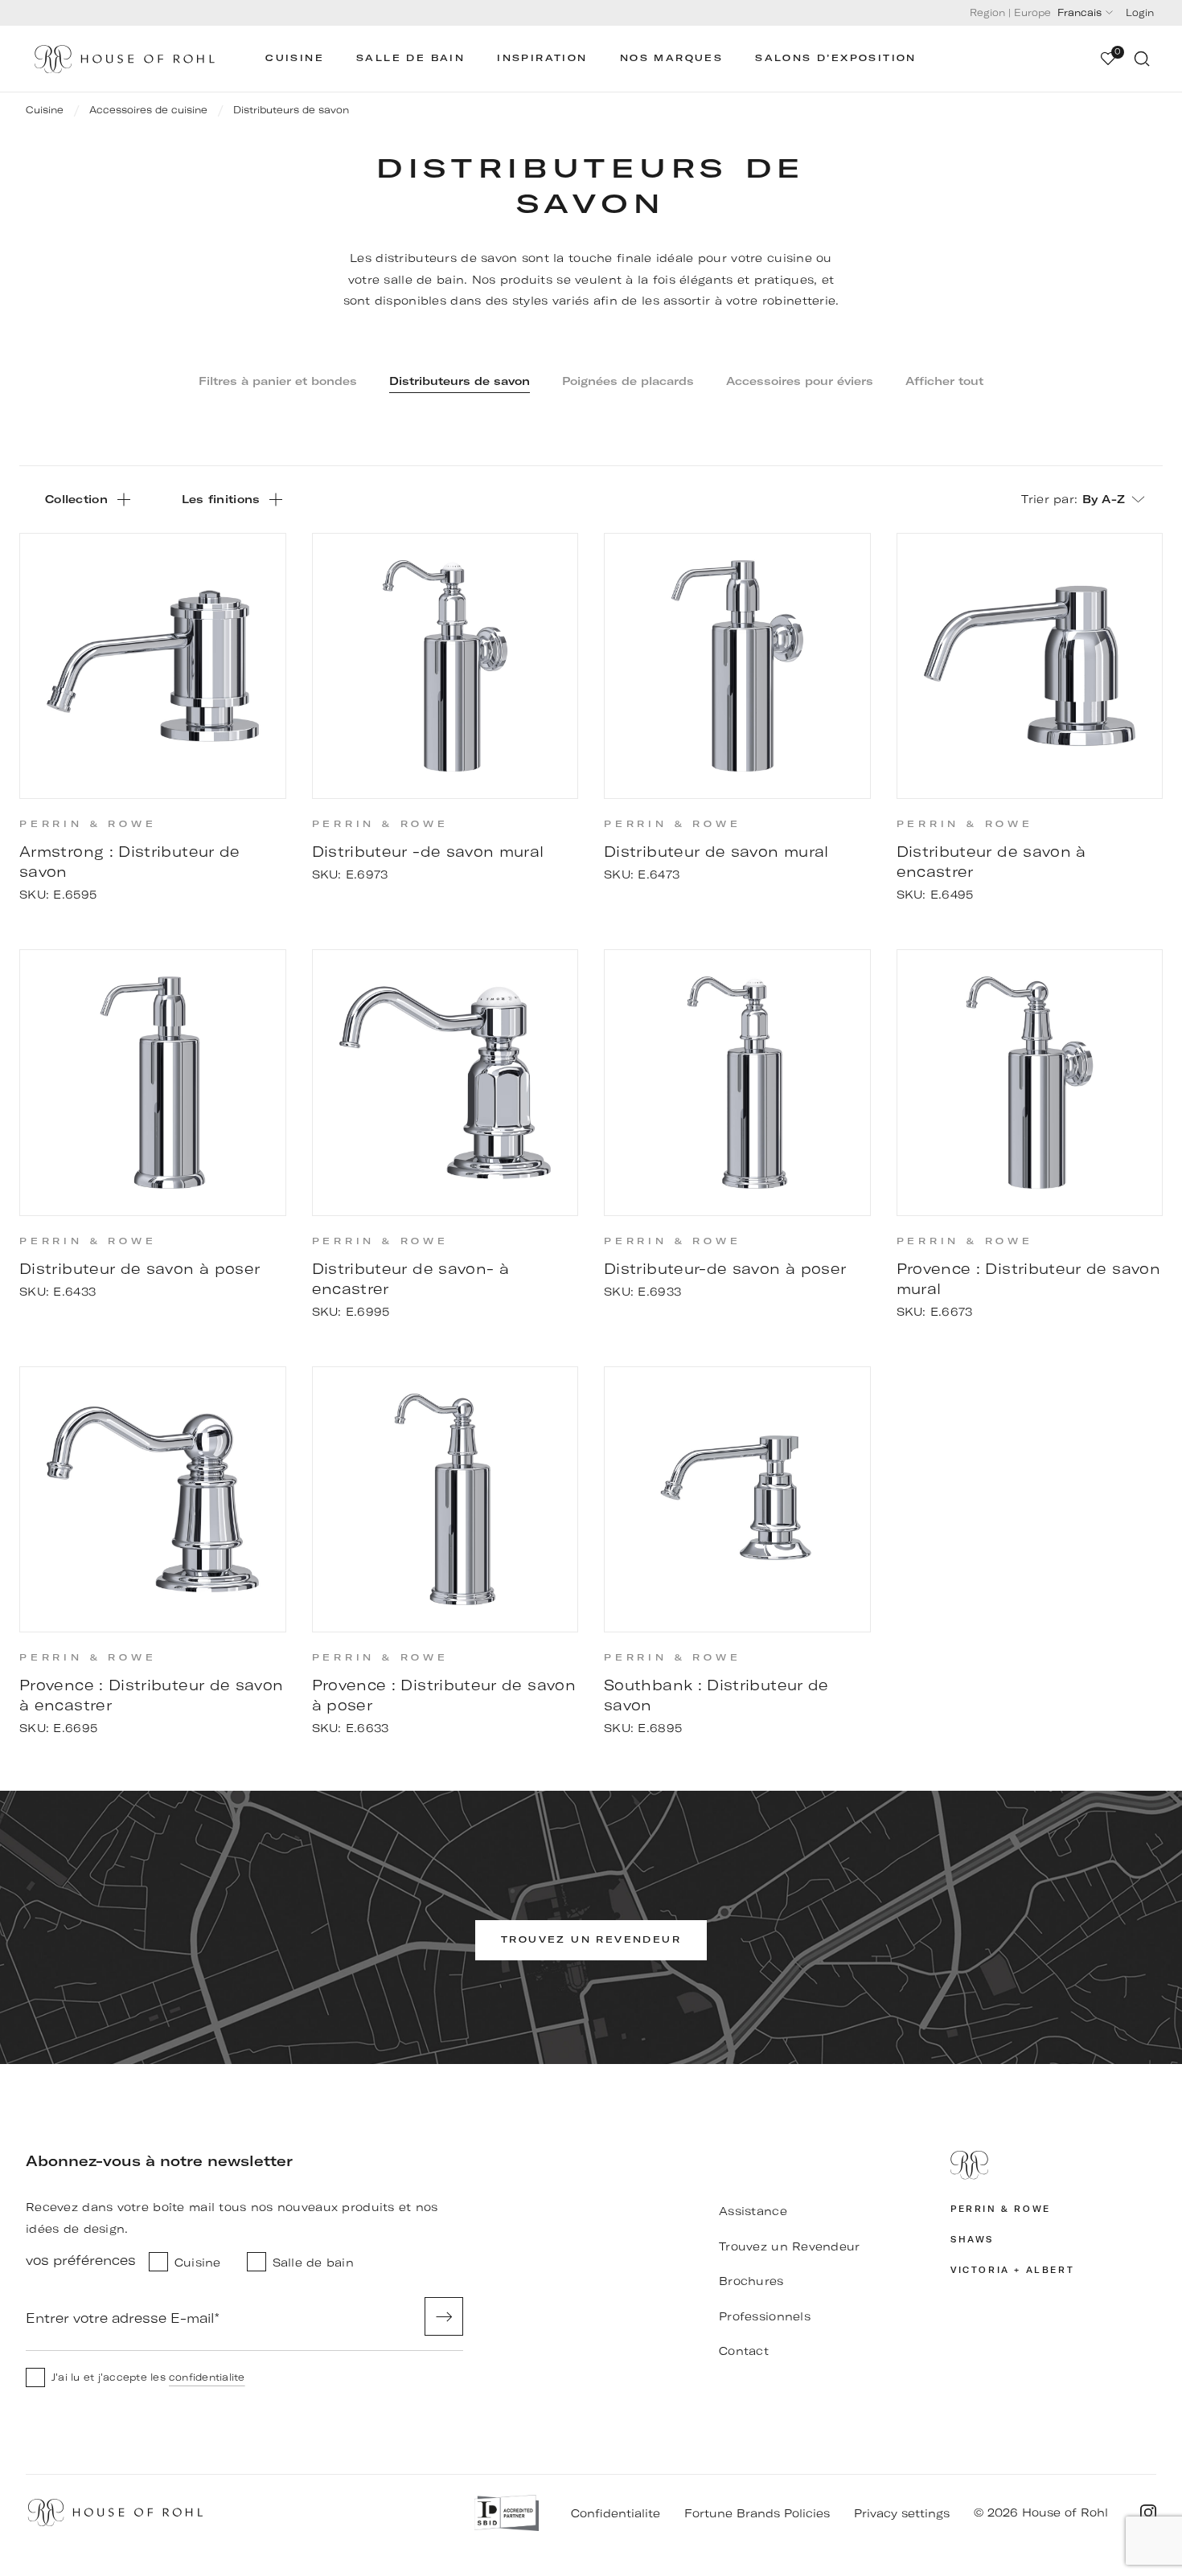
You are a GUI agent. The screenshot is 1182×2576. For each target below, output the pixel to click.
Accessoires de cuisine (148, 110)
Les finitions (221, 499)
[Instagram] (1148, 2513)
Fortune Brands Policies (757, 2513)
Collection (76, 499)
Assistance (753, 2211)
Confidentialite (616, 2513)
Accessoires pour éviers (800, 381)
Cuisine (295, 58)
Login (1140, 12)
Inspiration (542, 58)
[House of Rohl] (1053, 2165)
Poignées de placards (628, 381)
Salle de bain (410, 58)
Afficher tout (944, 381)
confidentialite (207, 2377)
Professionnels (765, 2316)
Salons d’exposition (836, 58)
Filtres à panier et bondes (278, 381)
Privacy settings (902, 2513)
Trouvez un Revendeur (790, 2246)
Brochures (751, 2281)
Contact (744, 2351)
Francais (1079, 12)
